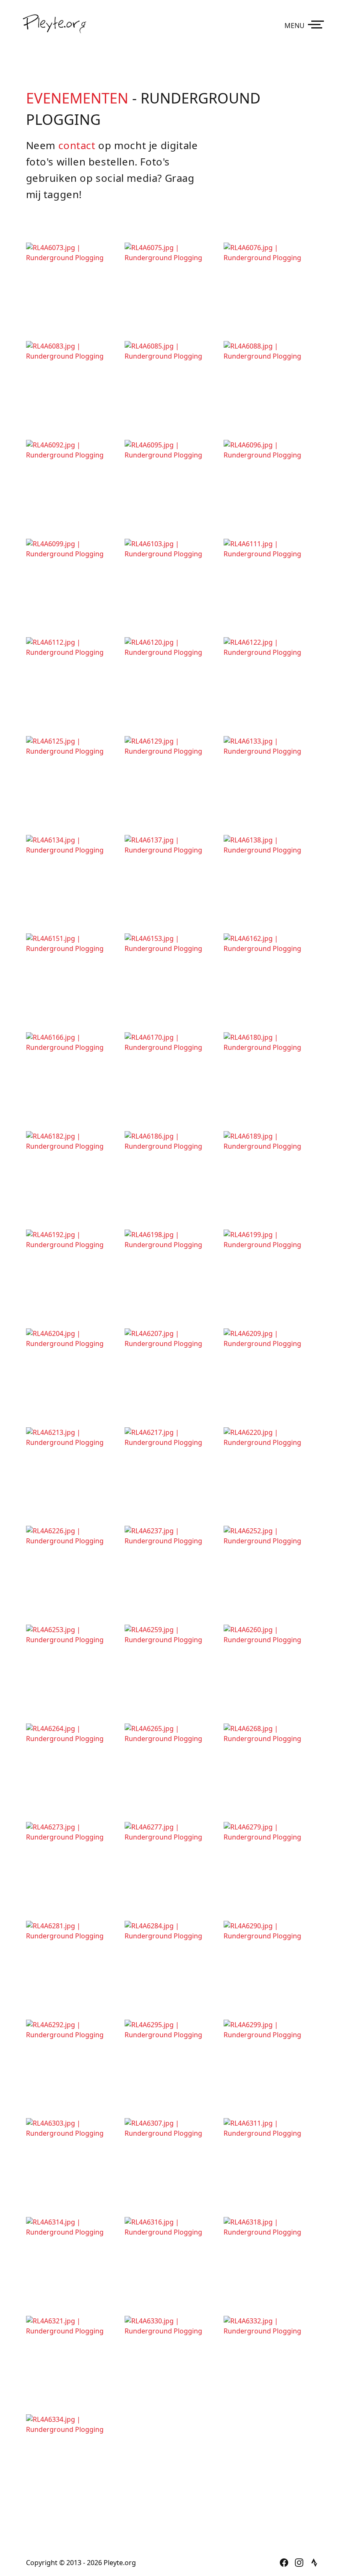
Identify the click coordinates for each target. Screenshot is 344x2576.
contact (77, 145)
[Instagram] (299, 2563)
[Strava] (314, 2563)
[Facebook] (284, 2563)
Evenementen (77, 98)
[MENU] (318, 24)
